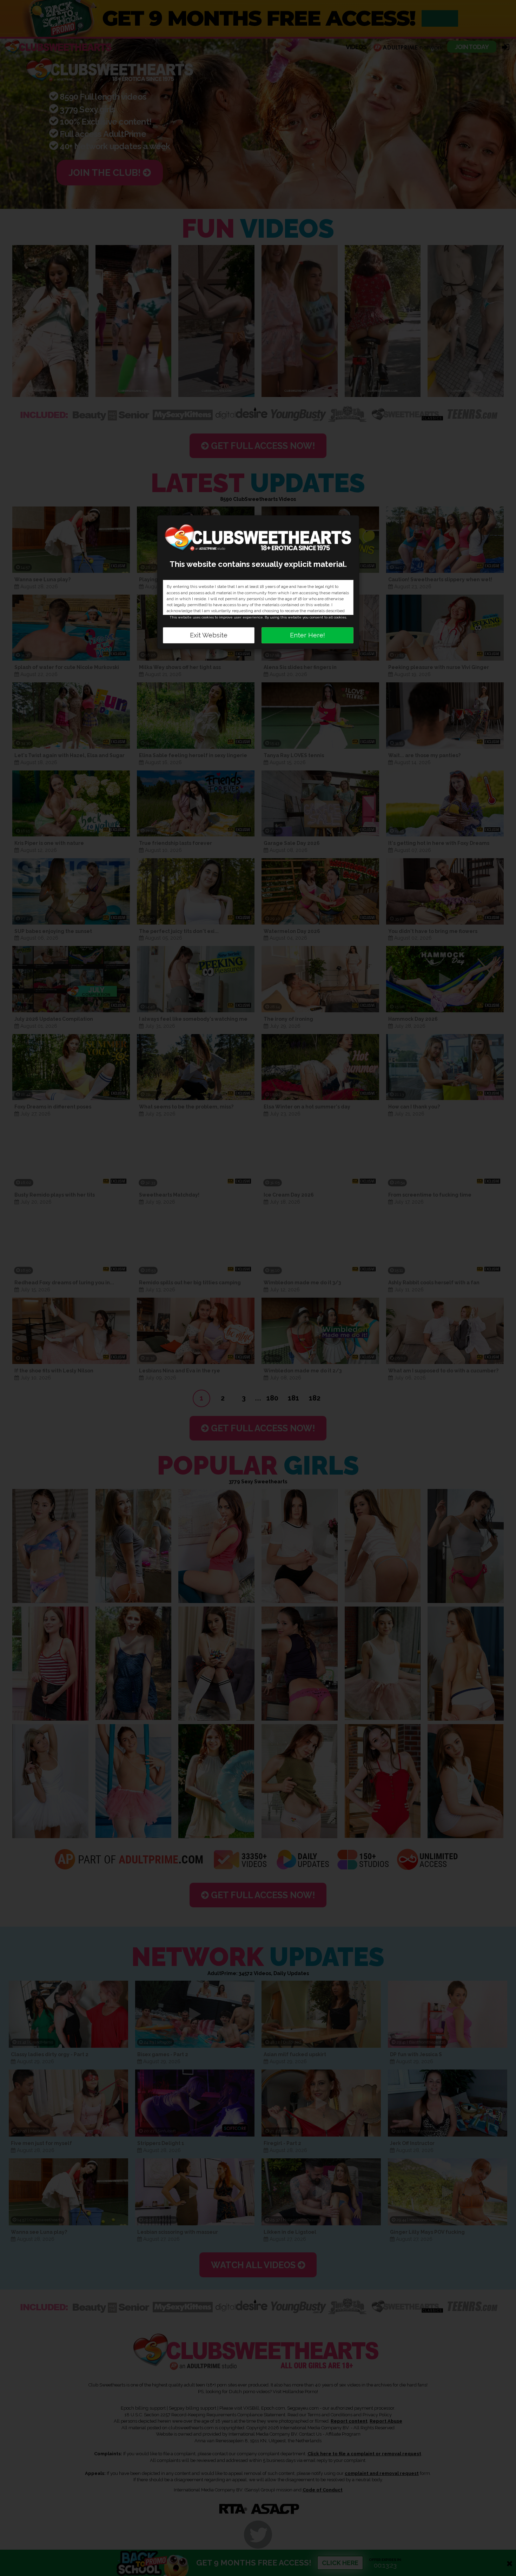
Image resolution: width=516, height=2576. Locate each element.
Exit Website (209, 635)
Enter (307, 635)
